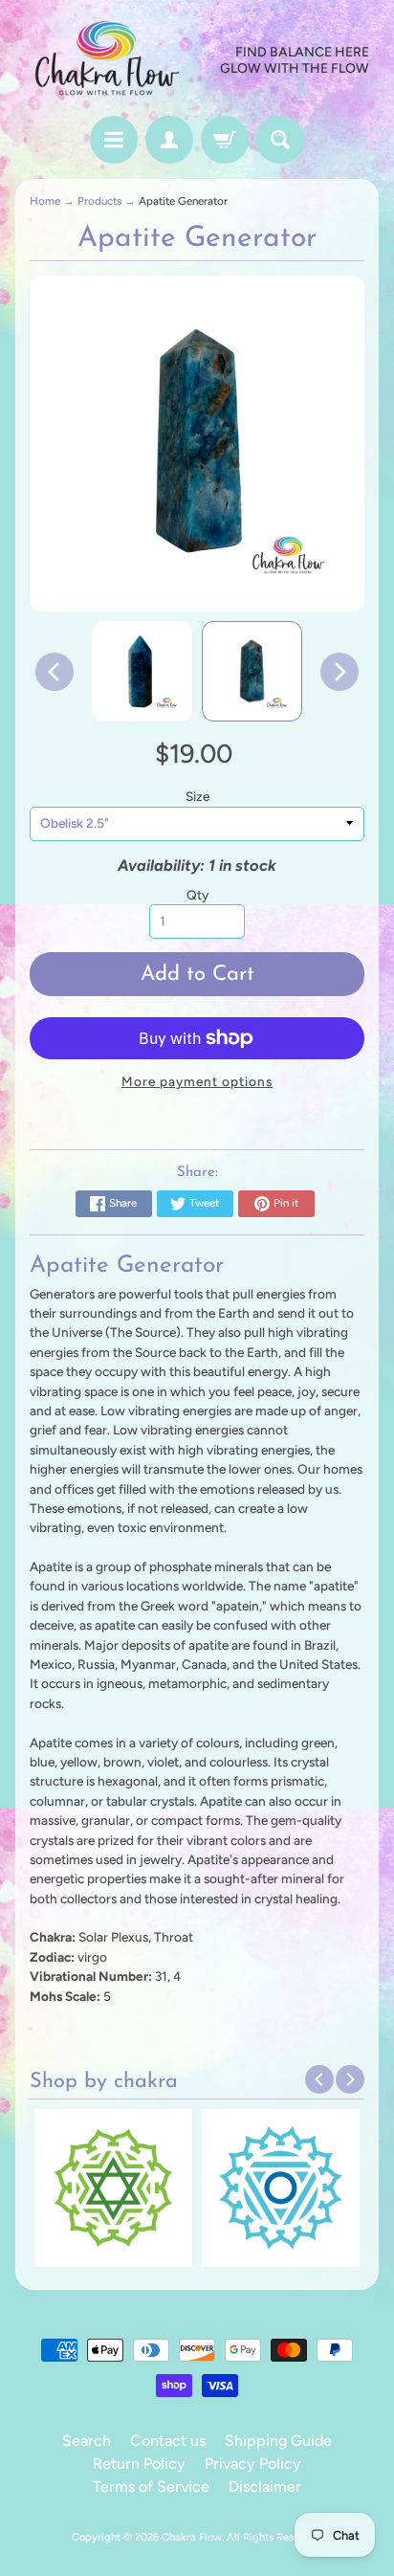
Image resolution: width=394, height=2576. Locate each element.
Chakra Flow (192, 2537)
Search (87, 2441)
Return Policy (139, 2464)
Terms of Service (151, 2487)
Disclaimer (265, 2487)
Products (99, 201)
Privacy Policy (253, 2464)
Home (45, 201)
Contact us (168, 2441)
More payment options (197, 1081)
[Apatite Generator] (142, 671)
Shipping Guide (278, 2441)
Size (197, 796)
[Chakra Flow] (106, 61)
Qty (197, 895)
